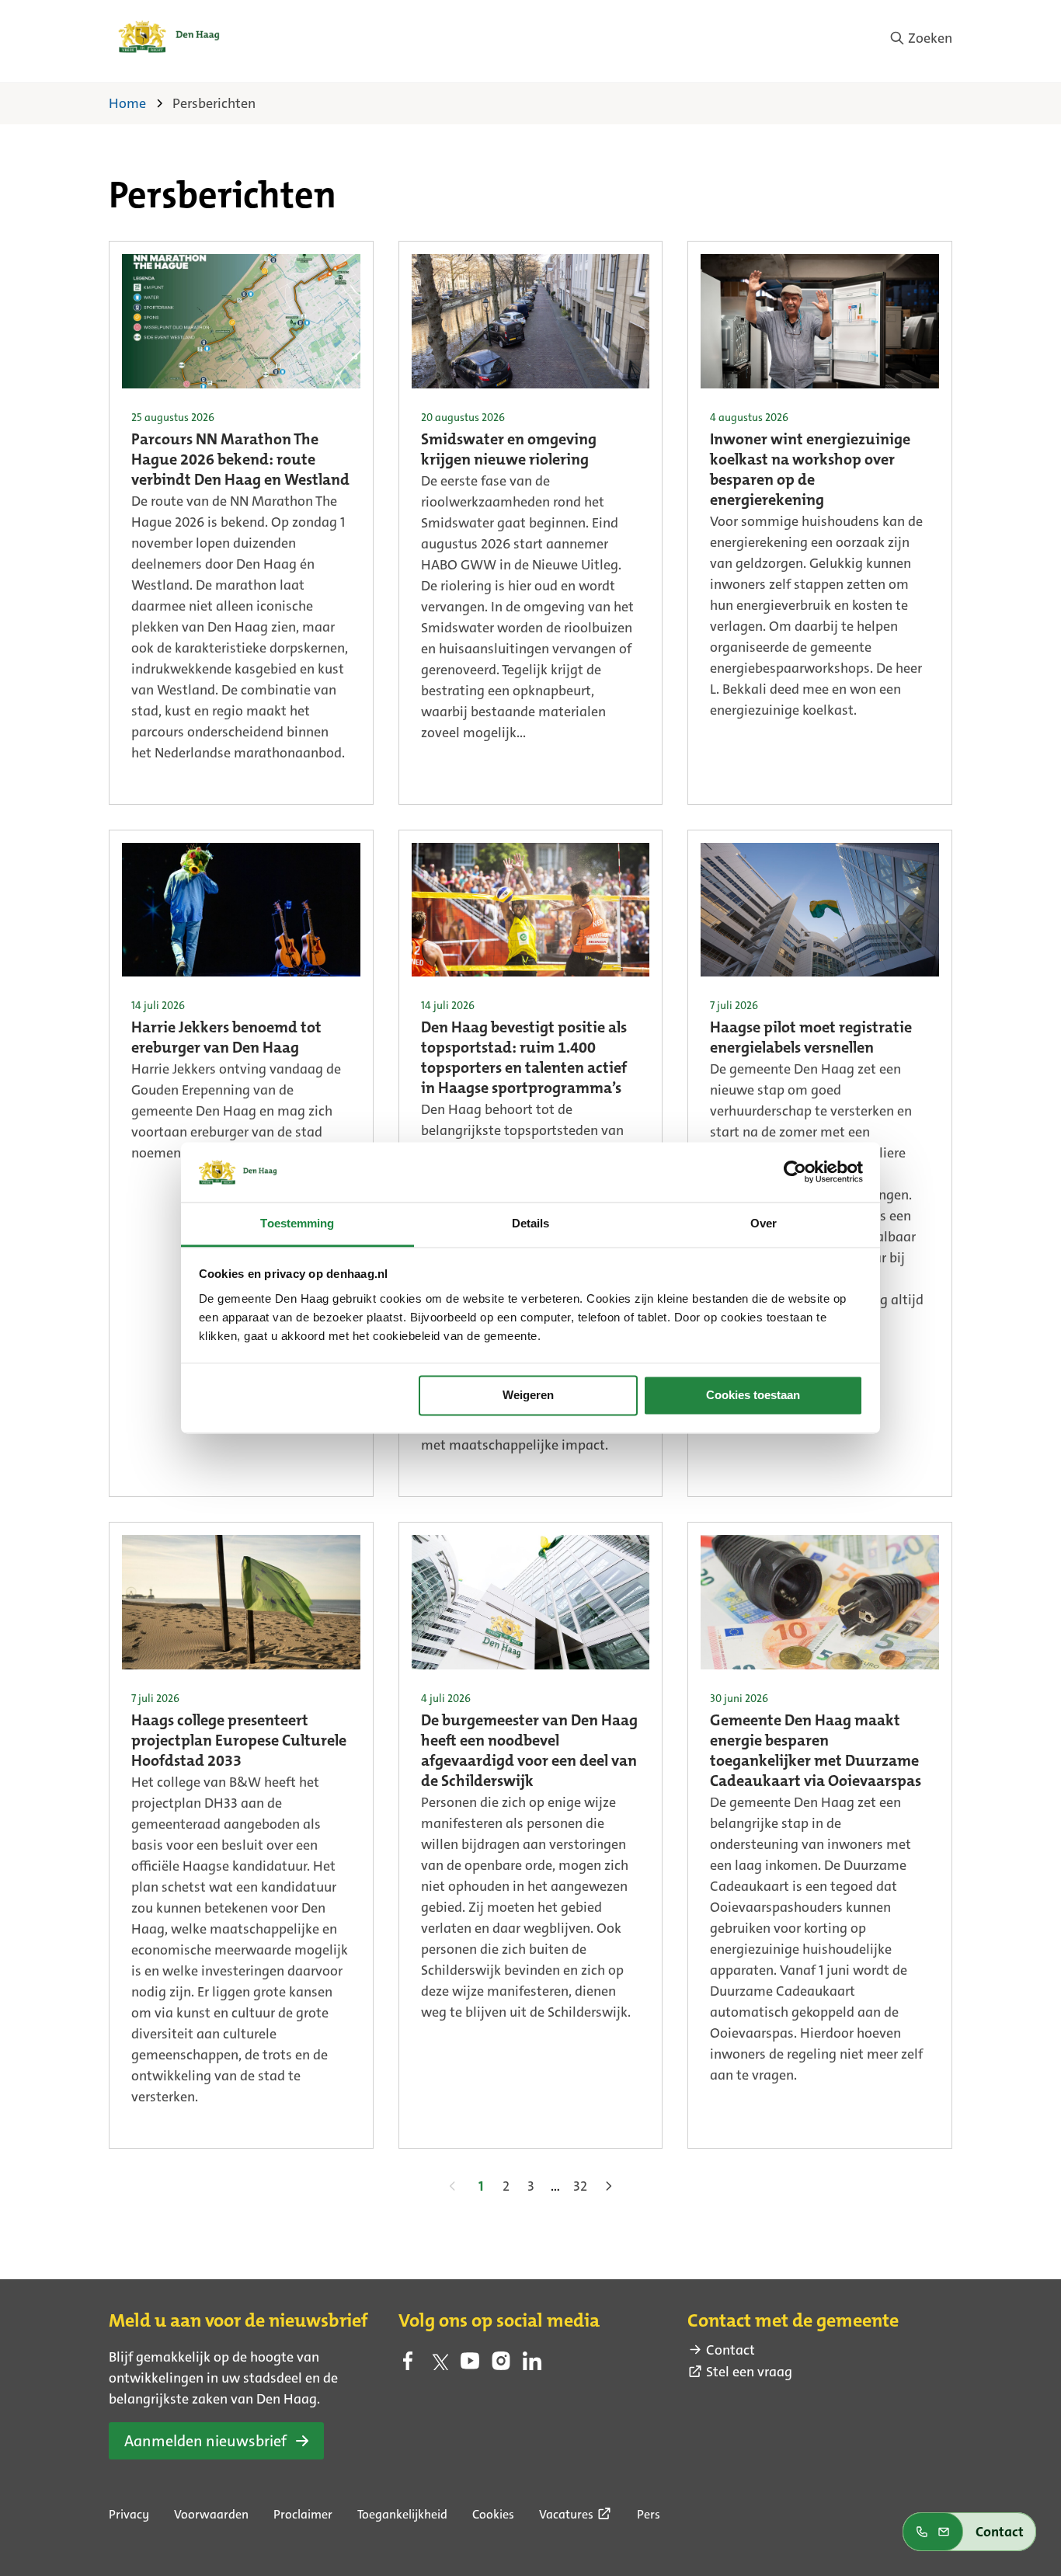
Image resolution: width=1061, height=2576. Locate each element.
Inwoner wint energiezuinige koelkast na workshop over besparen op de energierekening (810, 471)
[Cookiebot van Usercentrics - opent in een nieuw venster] (795, 1172)
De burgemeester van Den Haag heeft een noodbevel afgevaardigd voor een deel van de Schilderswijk (529, 1752)
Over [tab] (764, 1223)
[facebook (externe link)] (408, 2365)
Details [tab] (531, 1223)
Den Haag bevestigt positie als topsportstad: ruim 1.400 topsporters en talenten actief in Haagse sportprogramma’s (524, 1059)
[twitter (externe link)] (439, 2365)
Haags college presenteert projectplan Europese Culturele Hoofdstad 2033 (239, 1742)
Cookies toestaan (753, 1396)
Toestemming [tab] (297, 1223)
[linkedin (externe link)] (532, 2365)
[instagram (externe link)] (501, 2365)
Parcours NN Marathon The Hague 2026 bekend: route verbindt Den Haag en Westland (240, 461)
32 (580, 2186)
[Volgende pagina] (608, 2186)
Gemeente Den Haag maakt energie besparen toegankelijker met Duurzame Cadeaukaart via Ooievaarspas (816, 1752)
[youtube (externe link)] (470, 2365)
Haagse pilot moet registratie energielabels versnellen (811, 1039)
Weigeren (528, 1396)
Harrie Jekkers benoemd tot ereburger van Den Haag (226, 1039)
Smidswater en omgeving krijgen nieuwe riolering (509, 451)
